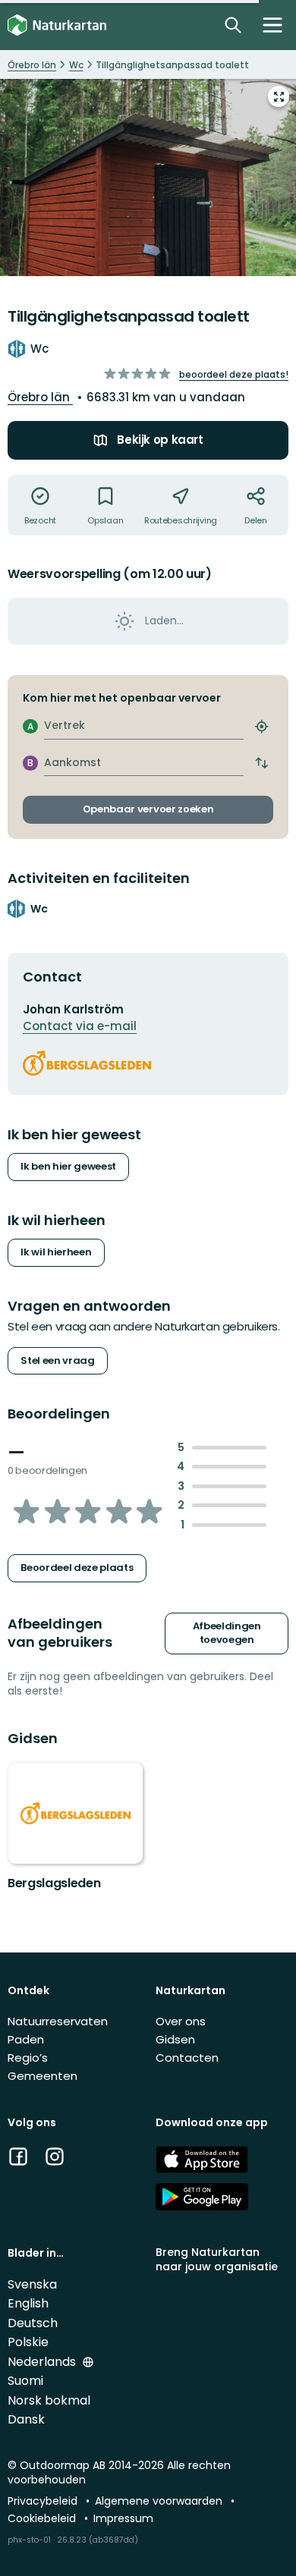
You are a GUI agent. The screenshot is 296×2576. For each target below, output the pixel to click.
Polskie (28, 2342)
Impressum (123, 2518)
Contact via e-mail (80, 1026)
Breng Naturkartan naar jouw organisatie (217, 2259)
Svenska (32, 2284)
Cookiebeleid (43, 2518)
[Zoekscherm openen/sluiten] (233, 25)
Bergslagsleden (54, 1883)
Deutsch (33, 2323)
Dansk (26, 2419)
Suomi (25, 2381)
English (28, 2303)
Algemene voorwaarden (160, 2501)
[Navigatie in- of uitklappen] (272, 25)
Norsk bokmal (49, 2400)
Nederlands (43, 2362)
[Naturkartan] (57, 25)
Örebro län (40, 397)
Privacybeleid (44, 2501)
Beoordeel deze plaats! (234, 374)
